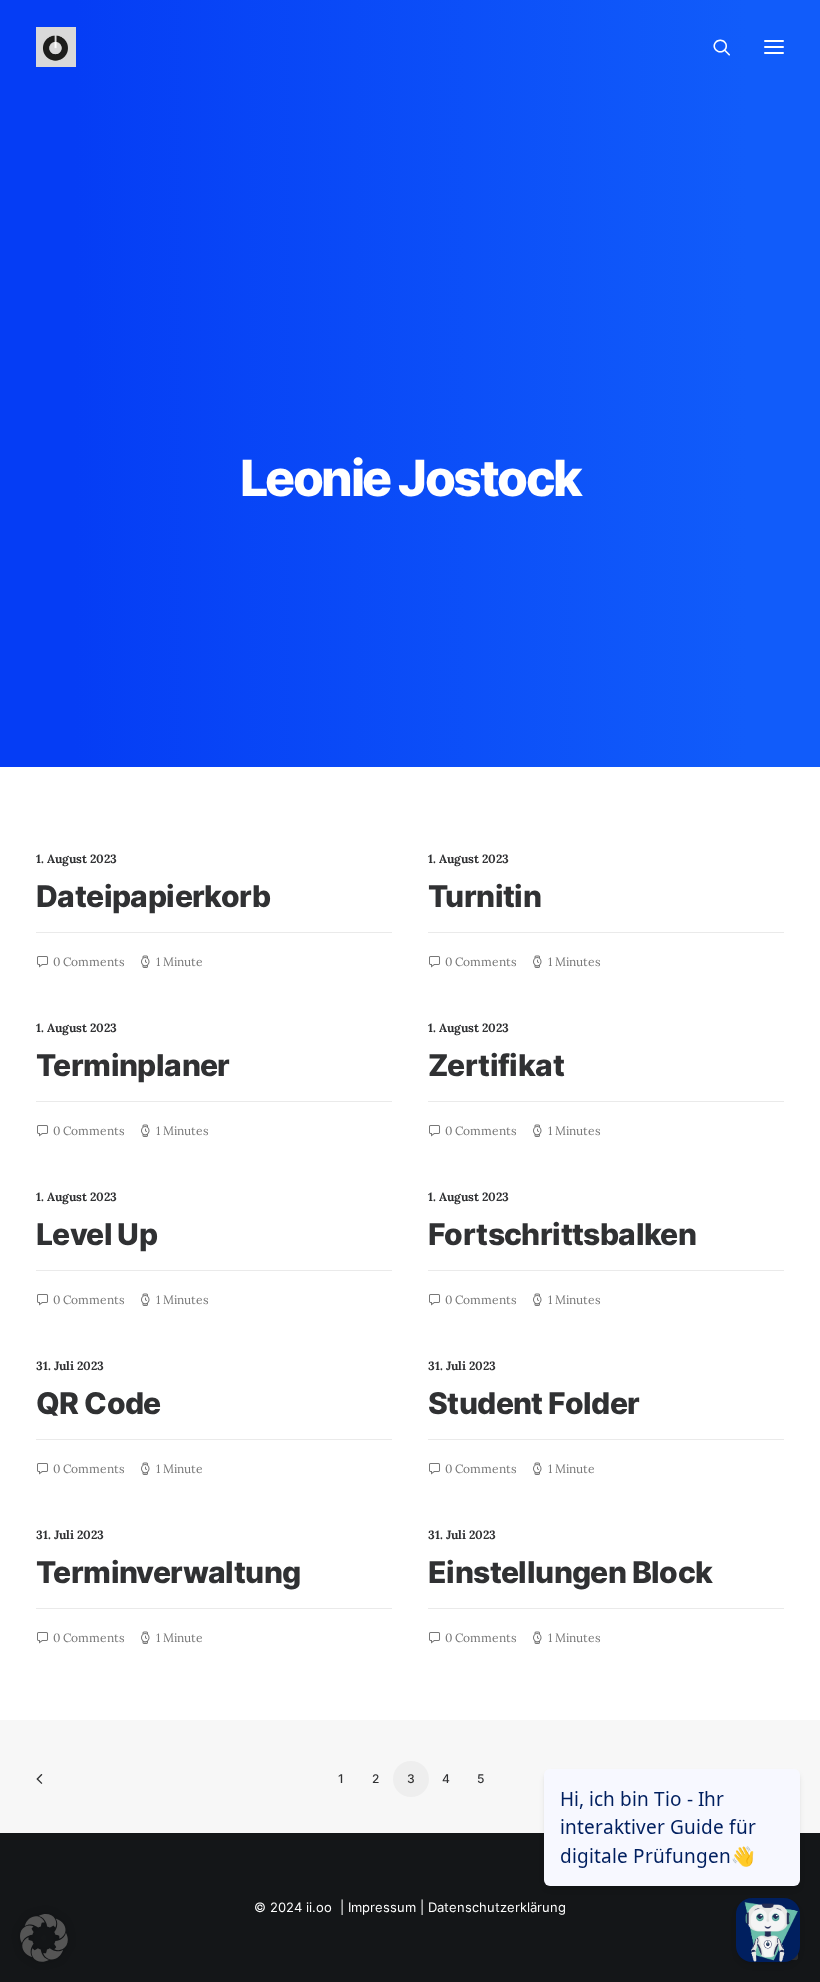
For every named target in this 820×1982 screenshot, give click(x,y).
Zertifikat (496, 1065)
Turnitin (484, 896)
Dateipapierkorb (153, 896)
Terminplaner (133, 1065)
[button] (44, 1938)
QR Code (98, 1403)
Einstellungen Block (570, 1572)
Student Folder (534, 1403)
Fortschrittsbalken (562, 1234)
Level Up (96, 1234)
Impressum (382, 1907)
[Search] (713, 47)
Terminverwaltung (168, 1572)
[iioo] (56, 47)
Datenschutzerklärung (497, 1907)
